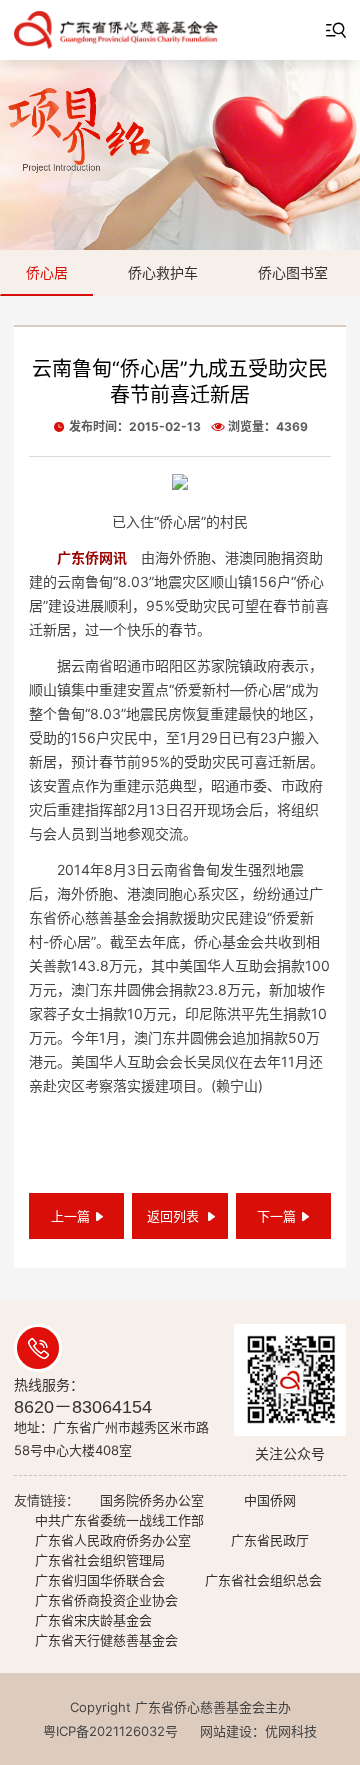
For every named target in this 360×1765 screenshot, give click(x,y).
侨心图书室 (293, 272)
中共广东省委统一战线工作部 (119, 1520)
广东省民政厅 (270, 1540)
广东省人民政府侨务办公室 (113, 1540)
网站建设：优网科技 (258, 1731)
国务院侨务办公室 (152, 1500)
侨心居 (47, 272)
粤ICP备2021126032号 (110, 1731)
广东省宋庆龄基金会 (93, 1620)
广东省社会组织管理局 (100, 1560)
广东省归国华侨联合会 (100, 1580)
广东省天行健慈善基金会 (106, 1640)
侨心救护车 (163, 272)
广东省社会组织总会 (263, 1580)
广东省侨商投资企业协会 (106, 1600)
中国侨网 (270, 1500)
